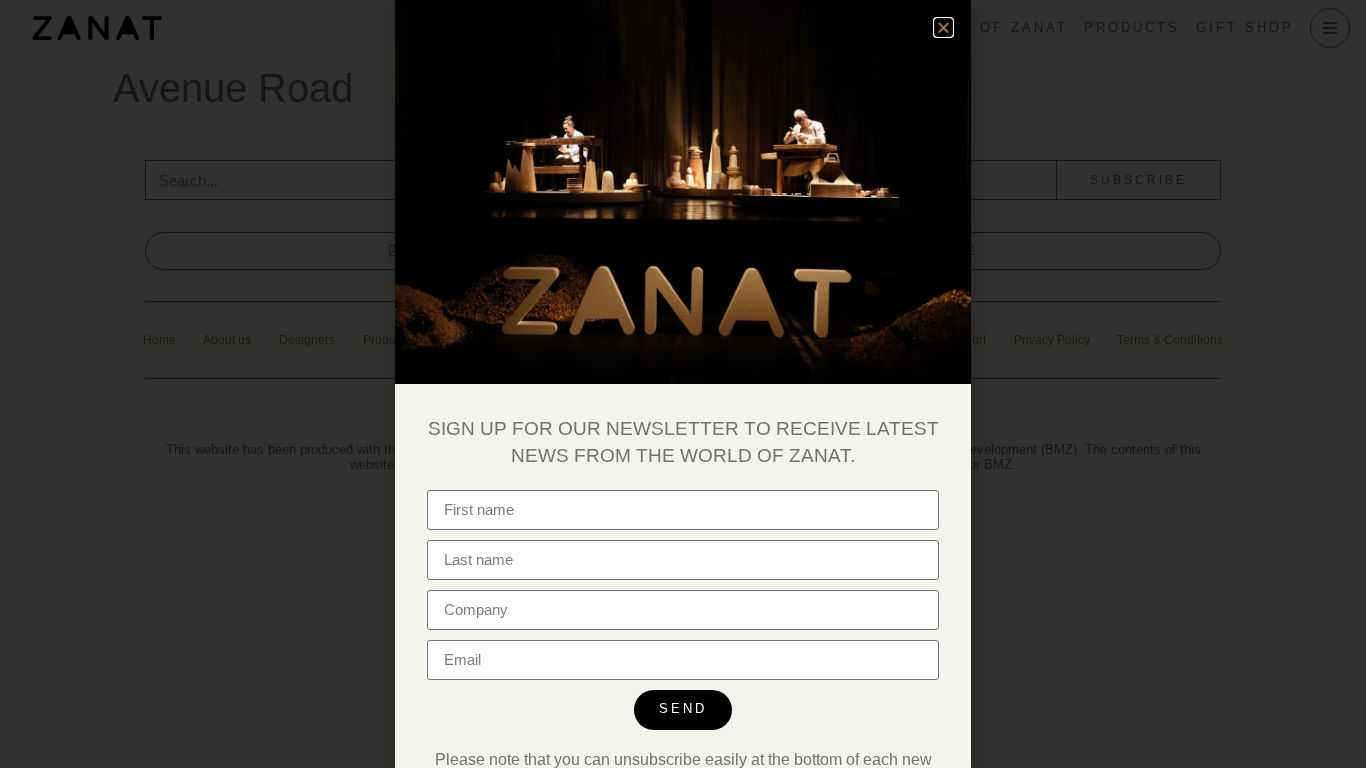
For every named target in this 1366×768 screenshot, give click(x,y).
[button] (943, 27)
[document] (683, 384)
